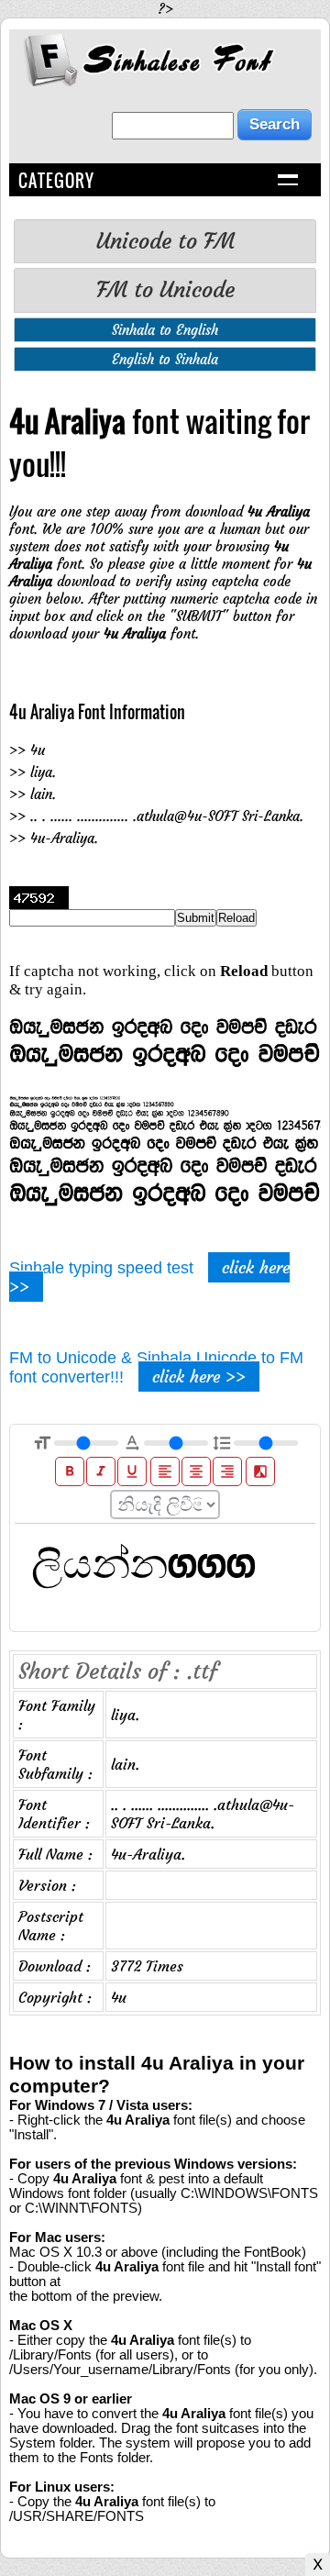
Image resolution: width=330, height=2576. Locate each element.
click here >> (199, 1377)
